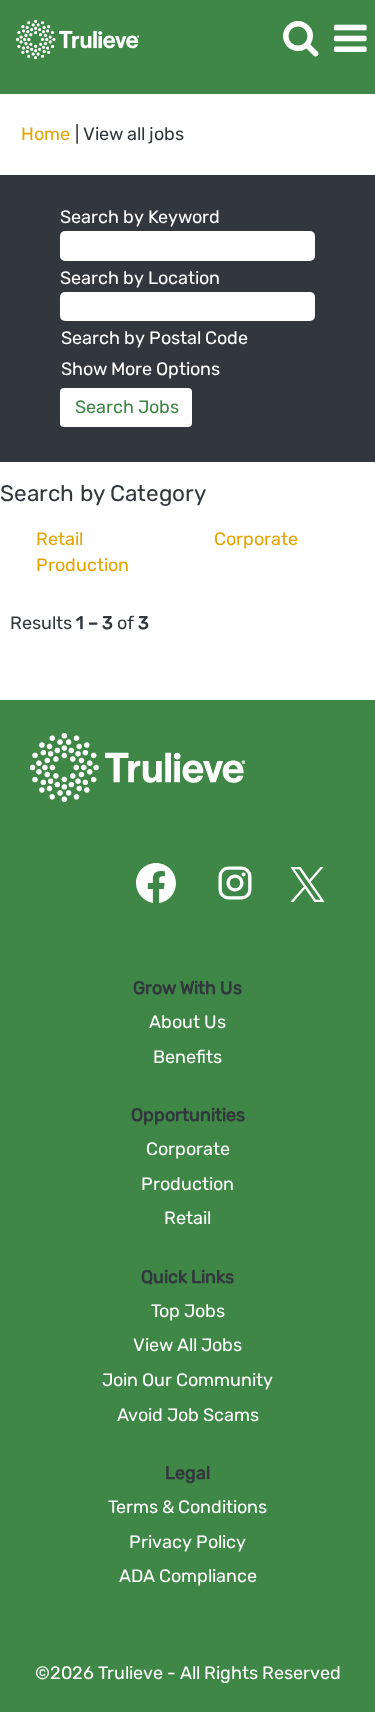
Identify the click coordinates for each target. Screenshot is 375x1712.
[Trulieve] (70, 38)
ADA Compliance (188, 1576)
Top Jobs (188, 1311)
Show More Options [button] (140, 369)
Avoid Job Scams (188, 1415)
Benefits (187, 1057)
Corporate (256, 539)
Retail (59, 539)
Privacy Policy (187, 1542)
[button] (350, 40)
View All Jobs (187, 1345)
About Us (187, 1022)
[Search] (300, 39)
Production (82, 565)
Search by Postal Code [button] (154, 338)
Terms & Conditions (187, 1507)
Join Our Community (187, 1380)
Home (45, 134)
